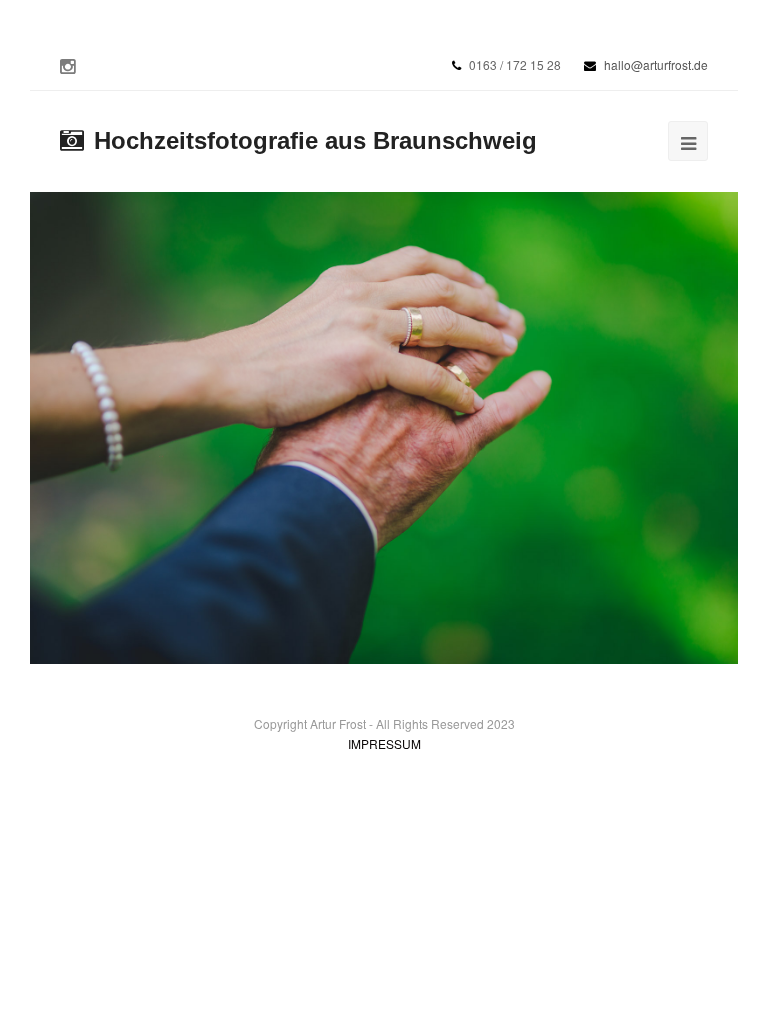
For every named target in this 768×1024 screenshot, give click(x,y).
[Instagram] (67, 65)
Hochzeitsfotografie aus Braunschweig (315, 140)
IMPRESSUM (384, 743)
